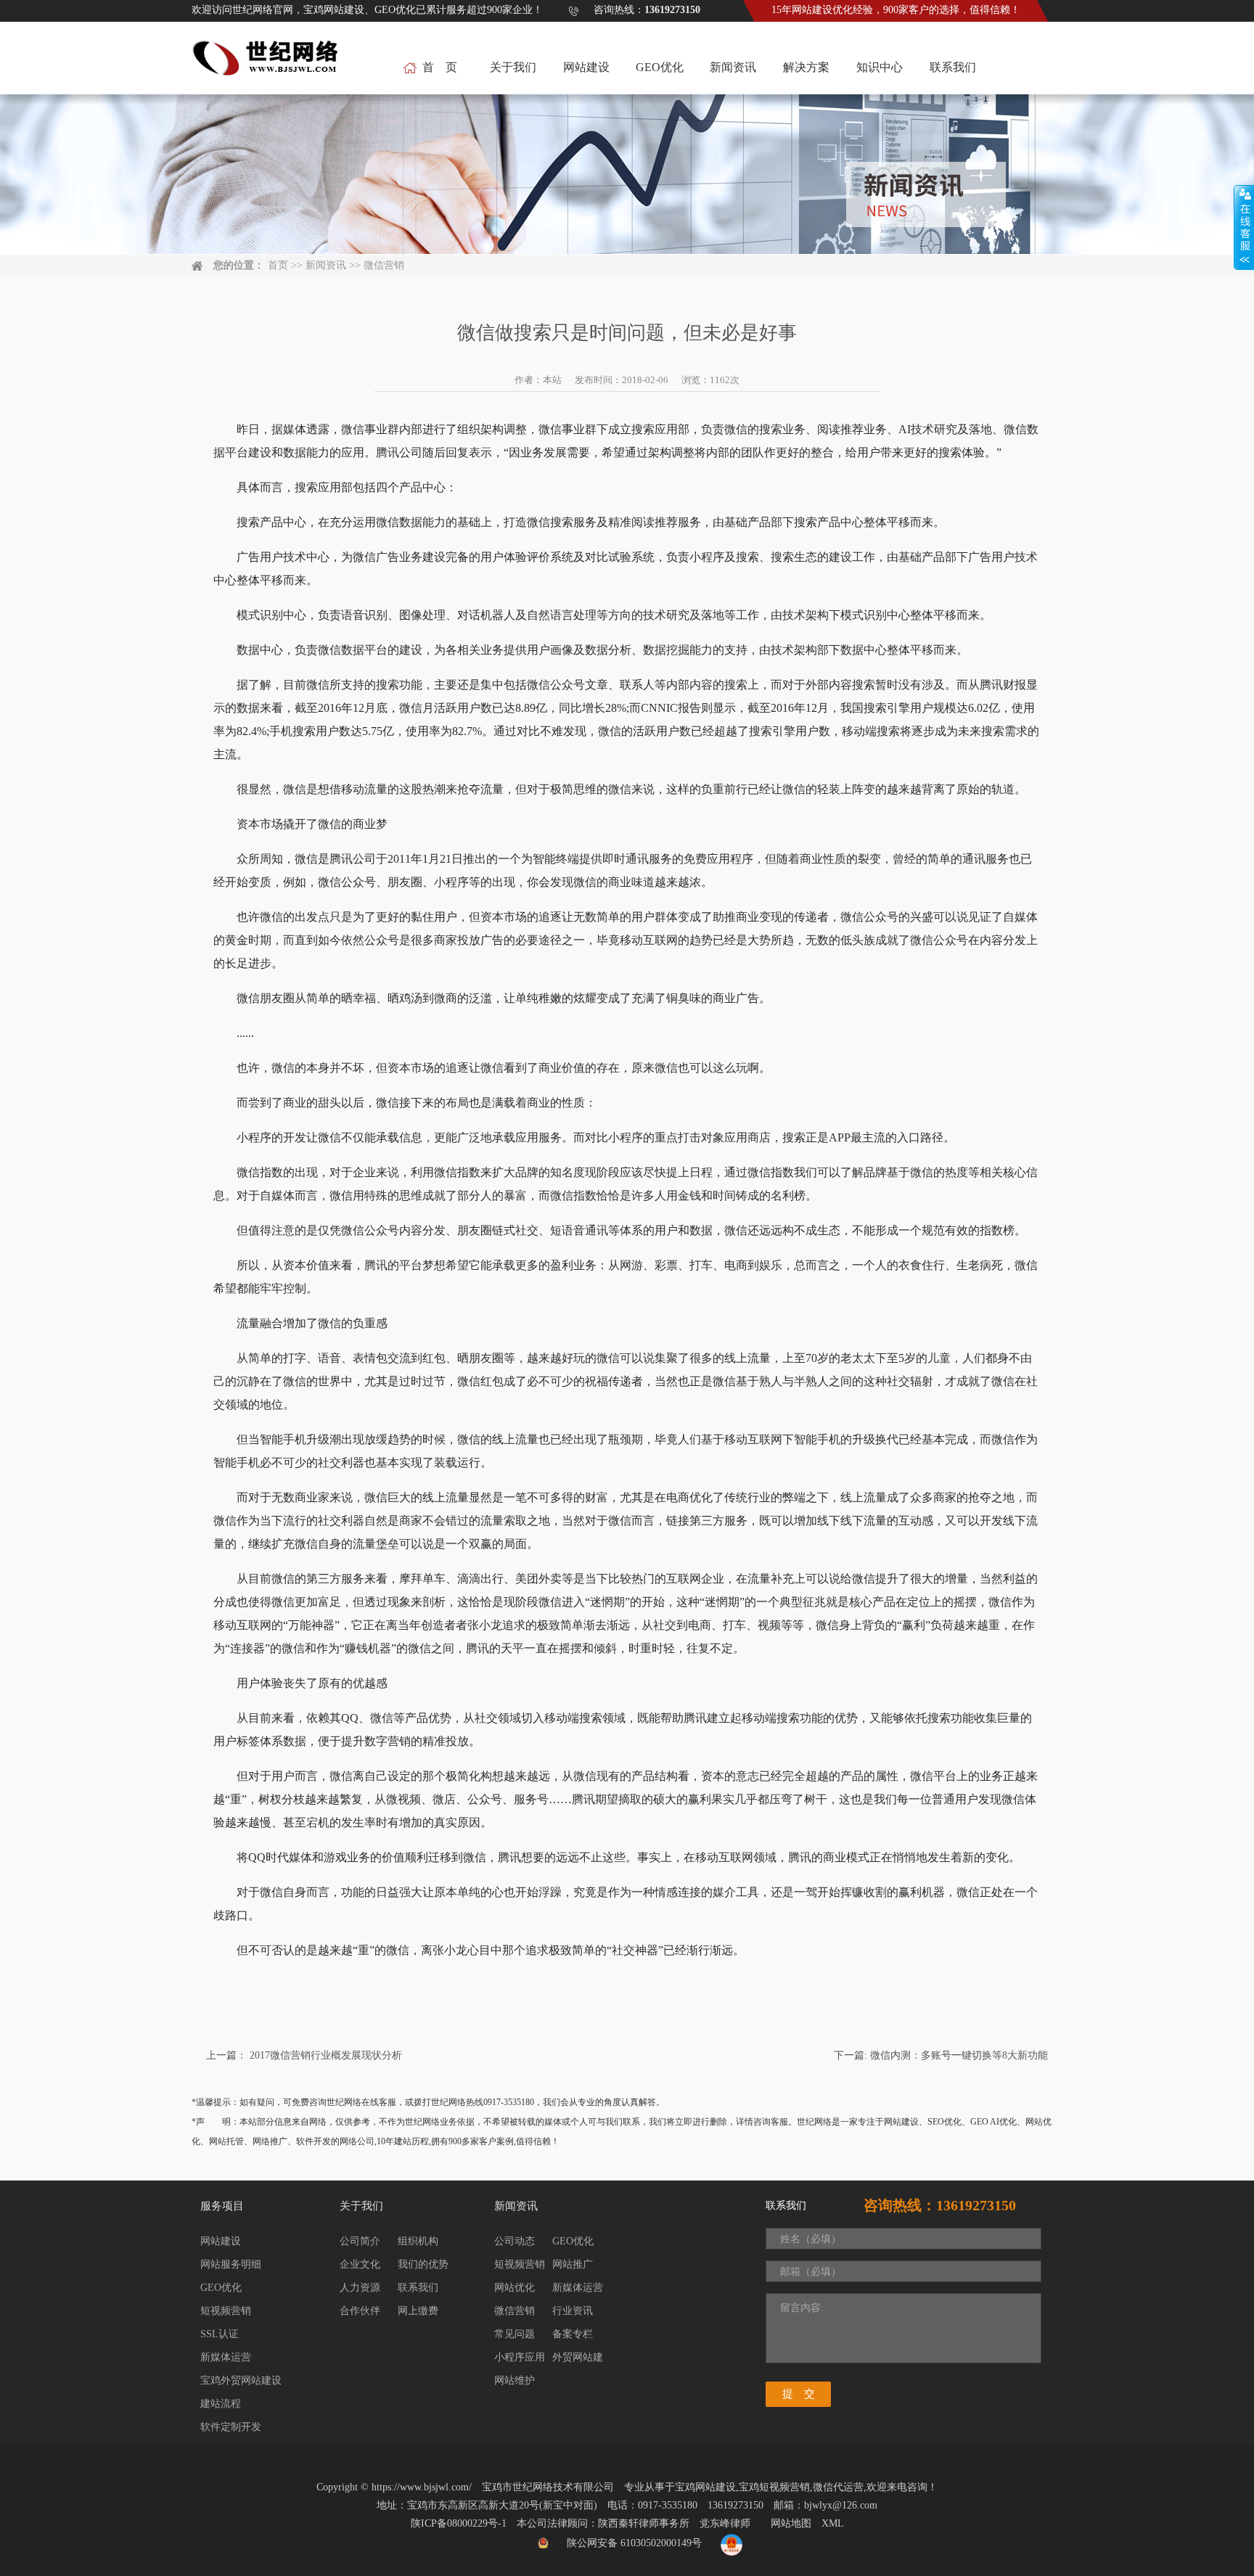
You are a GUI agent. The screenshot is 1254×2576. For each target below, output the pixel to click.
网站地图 (791, 2523)
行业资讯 (573, 2311)
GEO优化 (660, 67)
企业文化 (360, 2264)
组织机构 (418, 2241)
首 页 (440, 67)
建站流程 (221, 2404)
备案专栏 (573, 2334)
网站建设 (586, 67)
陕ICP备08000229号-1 (459, 2523)
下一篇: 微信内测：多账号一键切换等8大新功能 (941, 2055)
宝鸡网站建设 (705, 2487)
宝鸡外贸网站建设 (241, 2380)
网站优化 (515, 2288)
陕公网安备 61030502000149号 (634, 2543)
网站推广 (573, 2264)
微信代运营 (838, 2487)
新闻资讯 (733, 67)
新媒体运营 (226, 2357)
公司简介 (360, 2241)
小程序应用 (520, 2357)
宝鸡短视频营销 (774, 2487)
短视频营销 (226, 2311)
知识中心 (880, 67)
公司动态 (515, 2241)
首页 (278, 265)
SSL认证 (220, 2334)
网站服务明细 (231, 2264)
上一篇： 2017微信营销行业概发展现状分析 (304, 2055)
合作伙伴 (360, 2311)
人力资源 (360, 2288)
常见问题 (515, 2334)
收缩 (1244, 228)
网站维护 (515, 2380)
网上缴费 (418, 2311)
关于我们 (513, 67)
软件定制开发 (231, 2427)
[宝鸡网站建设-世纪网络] (267, 66)
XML (833, 2523)
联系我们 (953, 67)
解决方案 (806, 67)
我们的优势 (423, 2264)
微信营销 (384, 265)
